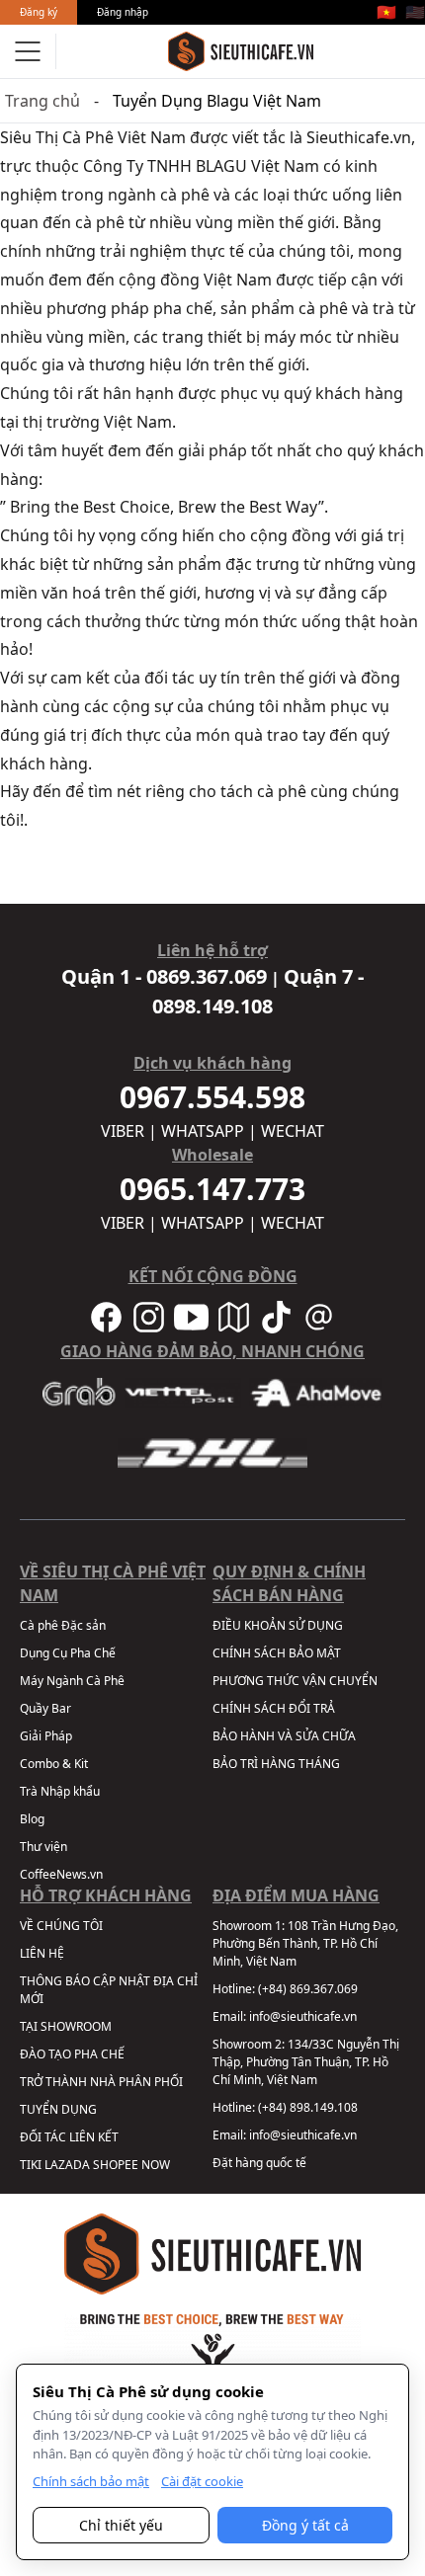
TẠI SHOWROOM (66, 2026)
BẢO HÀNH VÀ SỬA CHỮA (284, 1736)
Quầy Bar (45, 1708)
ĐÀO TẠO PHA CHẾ (72, 2054)
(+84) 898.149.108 (308, 2107)
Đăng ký (39, 12)
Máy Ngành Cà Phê (72, 1681)
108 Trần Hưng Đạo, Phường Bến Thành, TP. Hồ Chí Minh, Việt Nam (305, 1943)
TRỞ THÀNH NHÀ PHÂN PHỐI (101, 2082)
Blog (32, 1819)
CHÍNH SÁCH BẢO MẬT (277, 1653)
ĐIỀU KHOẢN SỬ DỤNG (278, 1625)
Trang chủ (42, 101)
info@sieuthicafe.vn (303, 2016)
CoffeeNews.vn (61, 1874)
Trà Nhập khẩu (60, 1791)
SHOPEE (116, 2165)
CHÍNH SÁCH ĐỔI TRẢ (274, 1708)
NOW (156, 2165)
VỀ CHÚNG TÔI (61, 1926)
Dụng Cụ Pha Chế (68, 1653)
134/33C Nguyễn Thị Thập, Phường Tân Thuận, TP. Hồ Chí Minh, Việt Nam (306, 2062)
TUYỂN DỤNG (58, 2109)
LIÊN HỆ (42, 1953)
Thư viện (43, 1847)
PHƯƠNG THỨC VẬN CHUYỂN (295, 1681)
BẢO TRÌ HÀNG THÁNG (276, 1764)
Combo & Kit (54, 1764)
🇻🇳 (386, 12)
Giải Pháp (46, 1736)
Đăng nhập (123, 12)
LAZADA (67, 2165)
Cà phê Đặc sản (63, 1625)
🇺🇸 (415, 12)
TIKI (31, 2165)
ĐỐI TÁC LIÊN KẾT (69, 2137)
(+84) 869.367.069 (308, 1989)
